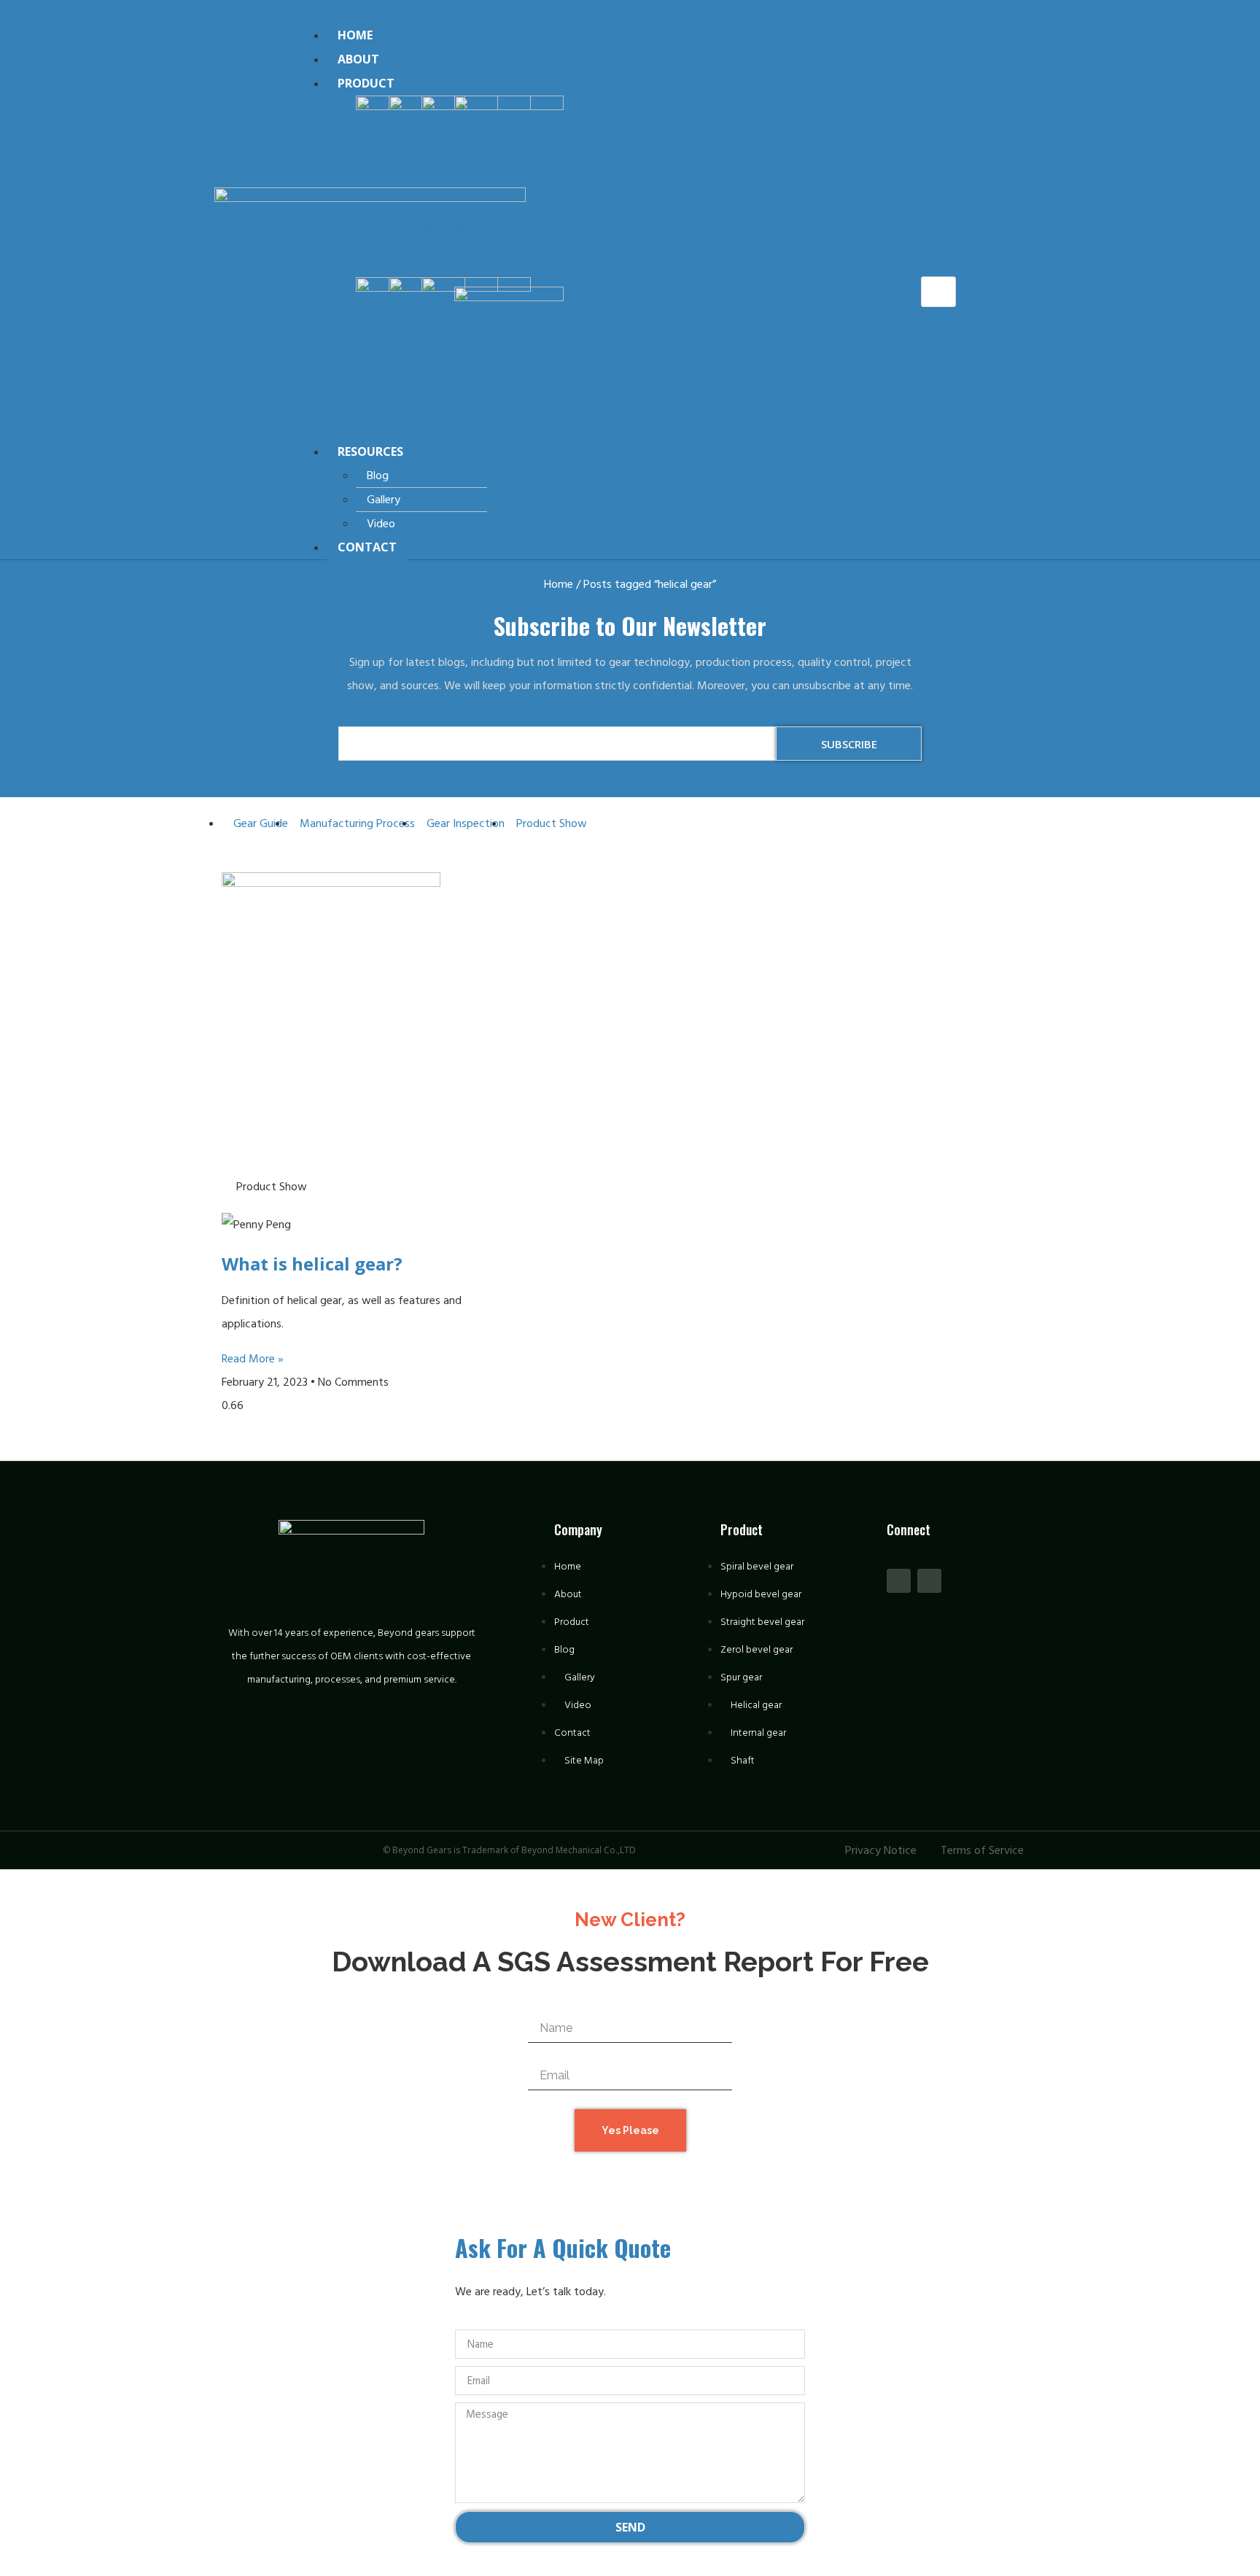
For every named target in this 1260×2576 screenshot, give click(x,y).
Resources (370, 451)
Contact (367, 547)
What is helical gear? (312, 1264)
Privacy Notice (881, 1850)
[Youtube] (899, 1581)
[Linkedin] (929, 1581)
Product (366, 83)
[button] (609, 12)
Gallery (384, 500)
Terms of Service (982, 1850)
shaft (470, 420)
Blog (378, 476)
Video (381, 524)
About (358, 59)
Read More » (253, 1359)
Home (355, 35)
